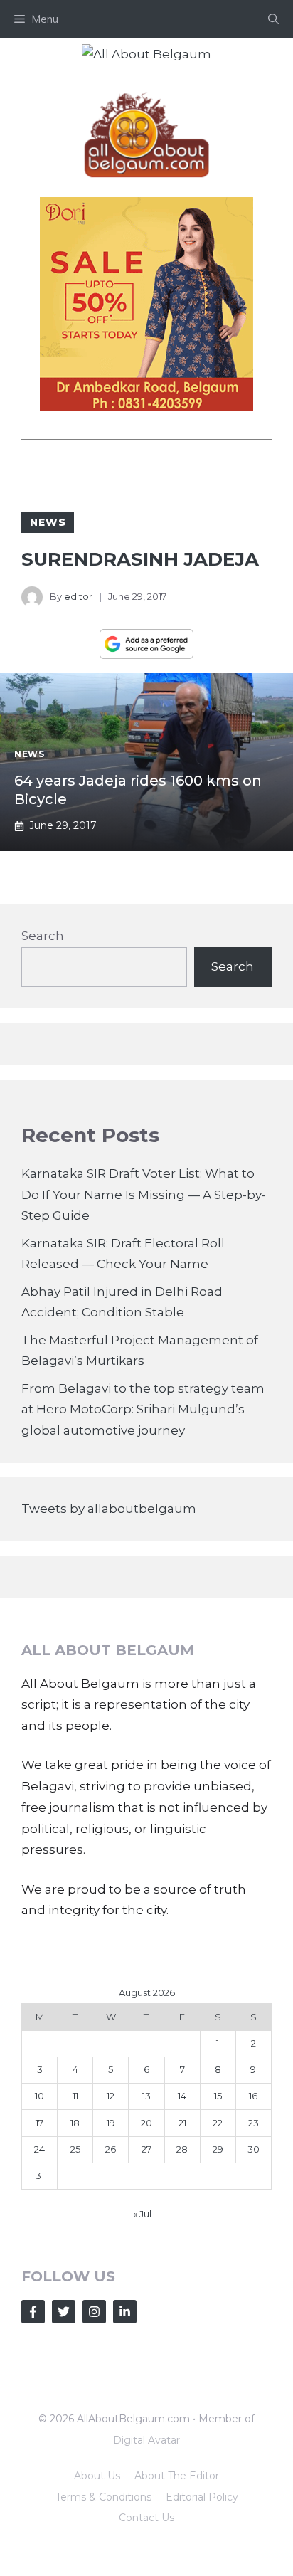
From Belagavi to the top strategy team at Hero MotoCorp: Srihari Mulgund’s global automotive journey (143, 1410)
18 (75, 2123)
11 (75, 2096)
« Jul (142, 2214)
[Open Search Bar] (273, 19)
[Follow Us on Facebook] (33, 2312)
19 (111, 2123)
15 (218, 2096)
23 (254, 2123)
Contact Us (146, 2518)
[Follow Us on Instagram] (94, 2312)
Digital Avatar (146, 2440)
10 (39, 2096)
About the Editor (177, 2476)
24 (39, 2149)
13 (146, 2096)
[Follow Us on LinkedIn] (125, 2312)
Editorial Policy (202, 2497)
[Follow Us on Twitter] (64, 2312)
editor (78, 596)
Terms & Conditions (103, 2497)
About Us (97, 2476)
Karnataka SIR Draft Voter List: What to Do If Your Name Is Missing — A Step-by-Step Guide (144, 1195)
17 (39, 2123)
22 (218, 2123)
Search (43, 936)
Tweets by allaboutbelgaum (109, 1509)
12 (111, 2096)
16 (253, 2096)
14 (182, 2096)
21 (182, 2123)
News (48, 522)
